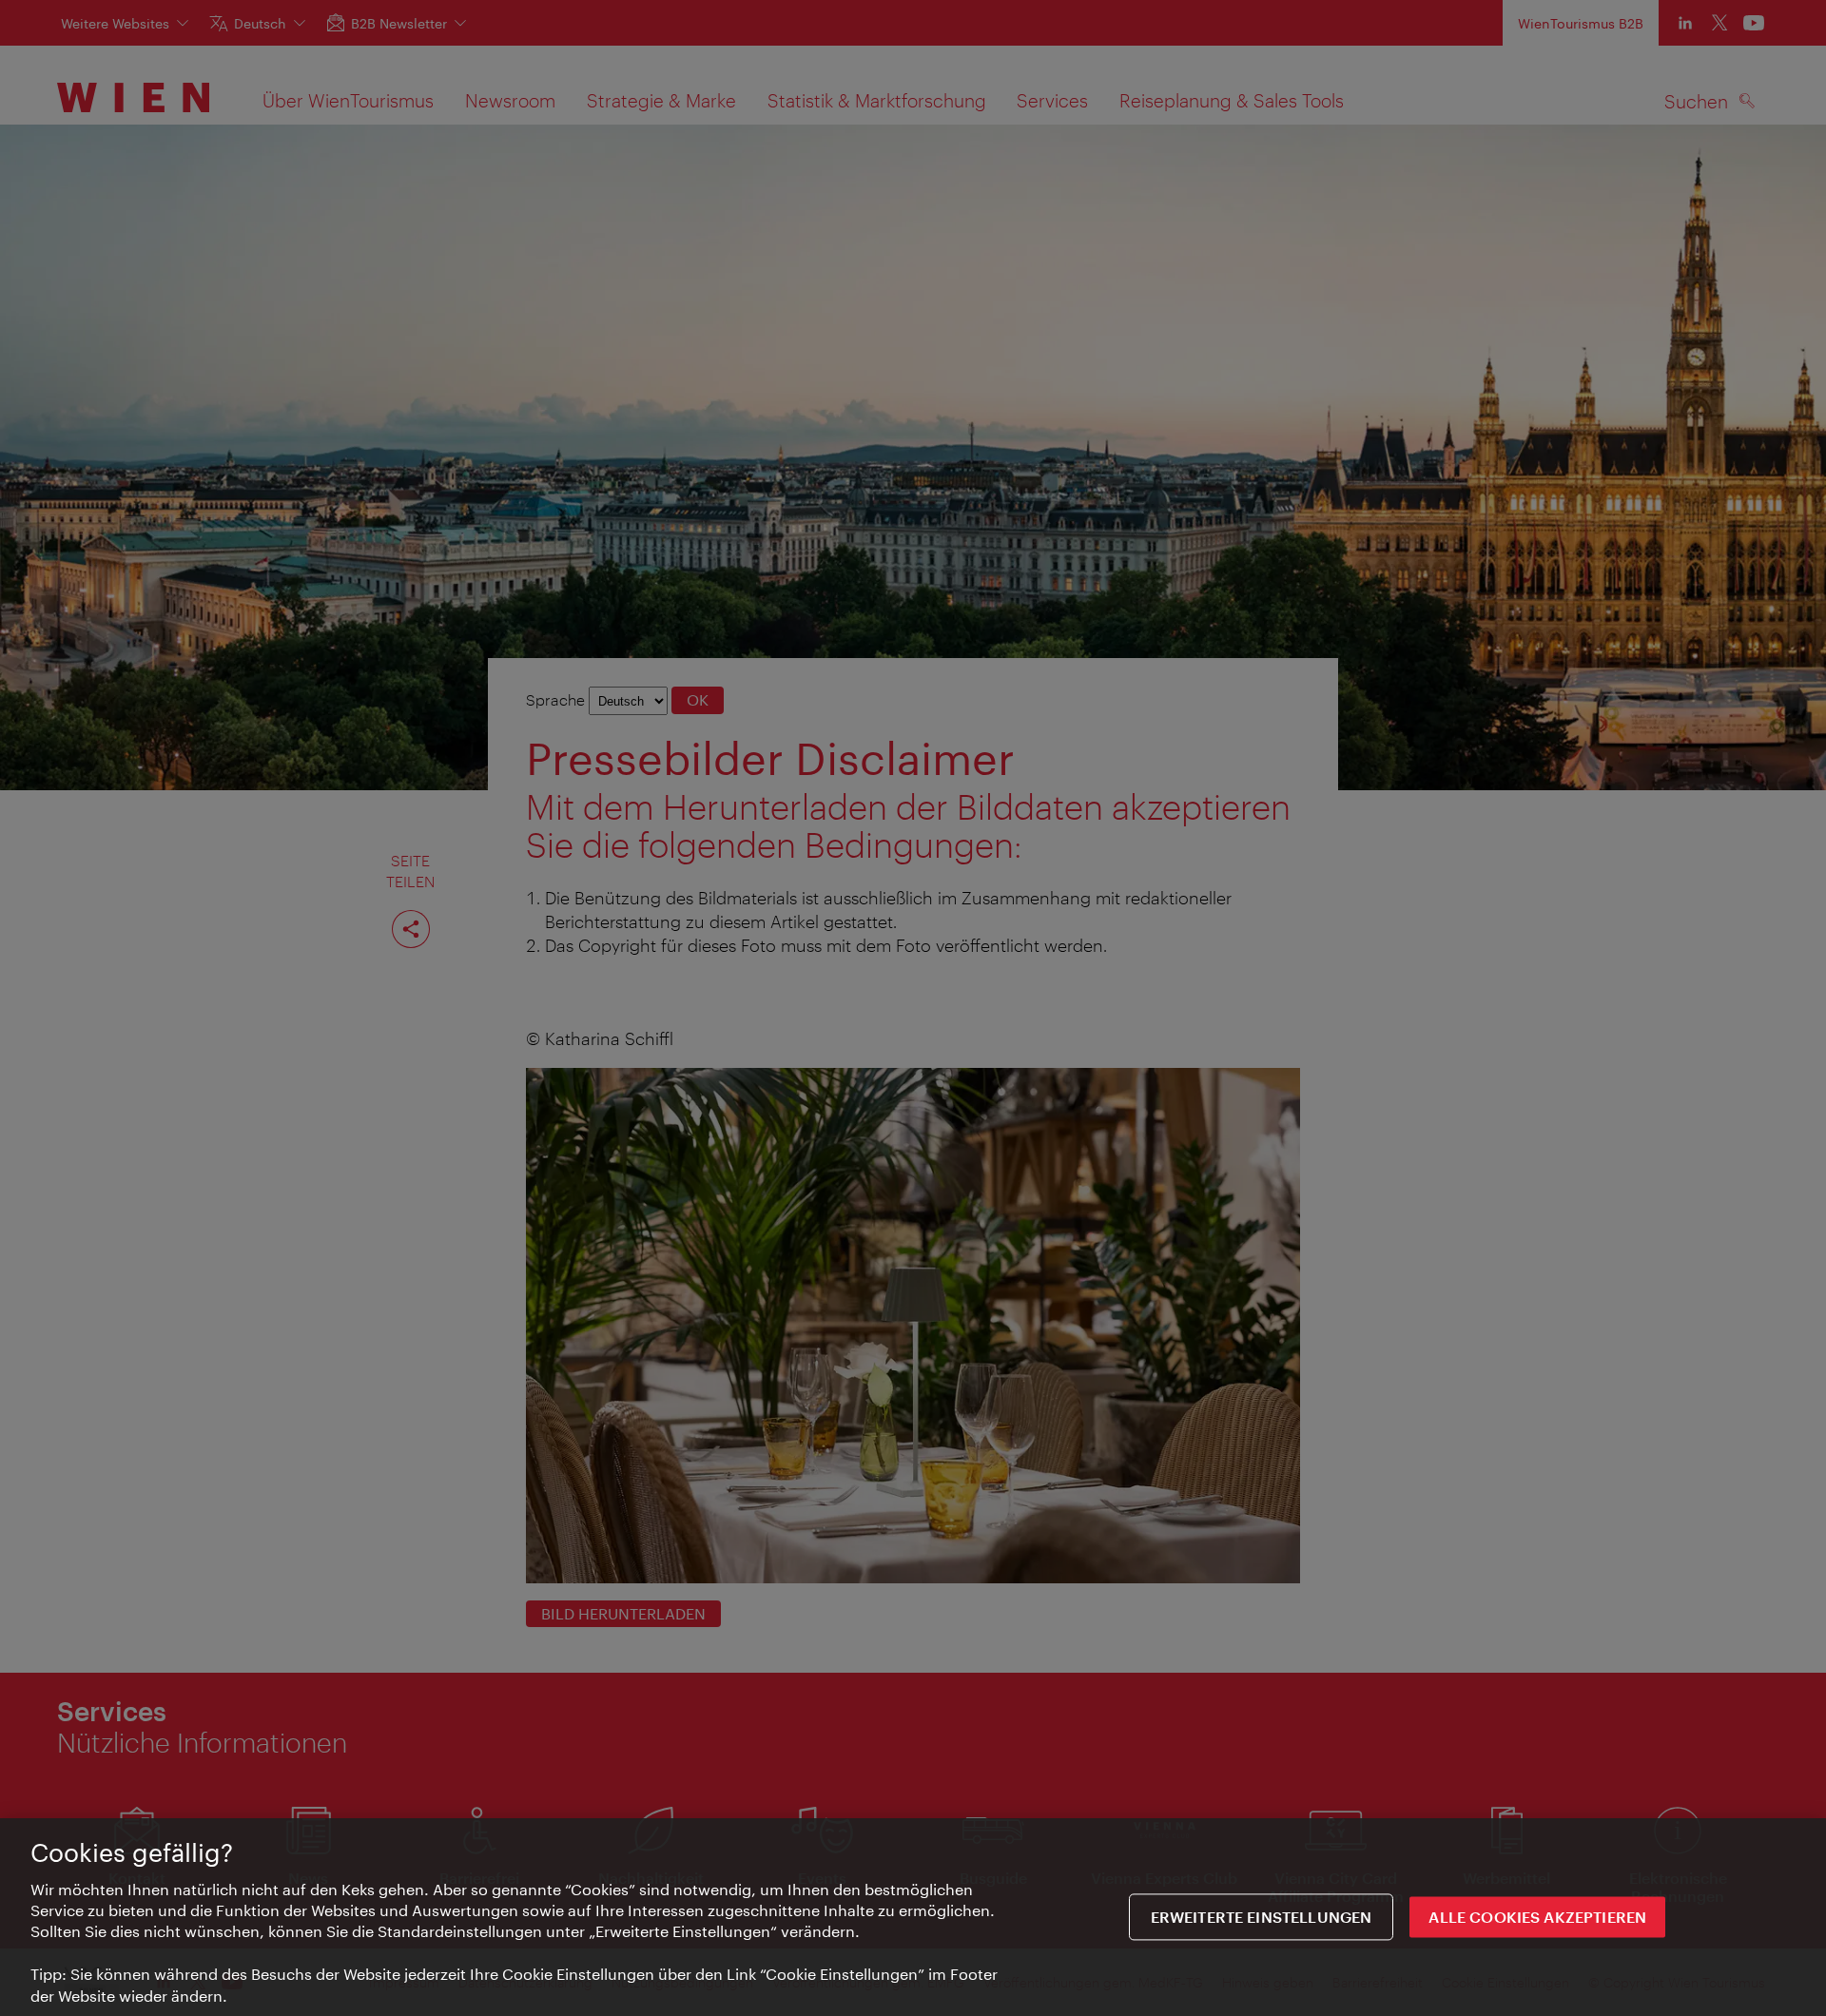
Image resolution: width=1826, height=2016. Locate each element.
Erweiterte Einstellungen (1262, 1918)
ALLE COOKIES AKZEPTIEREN (1537, 1918)
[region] (913, 1917)
